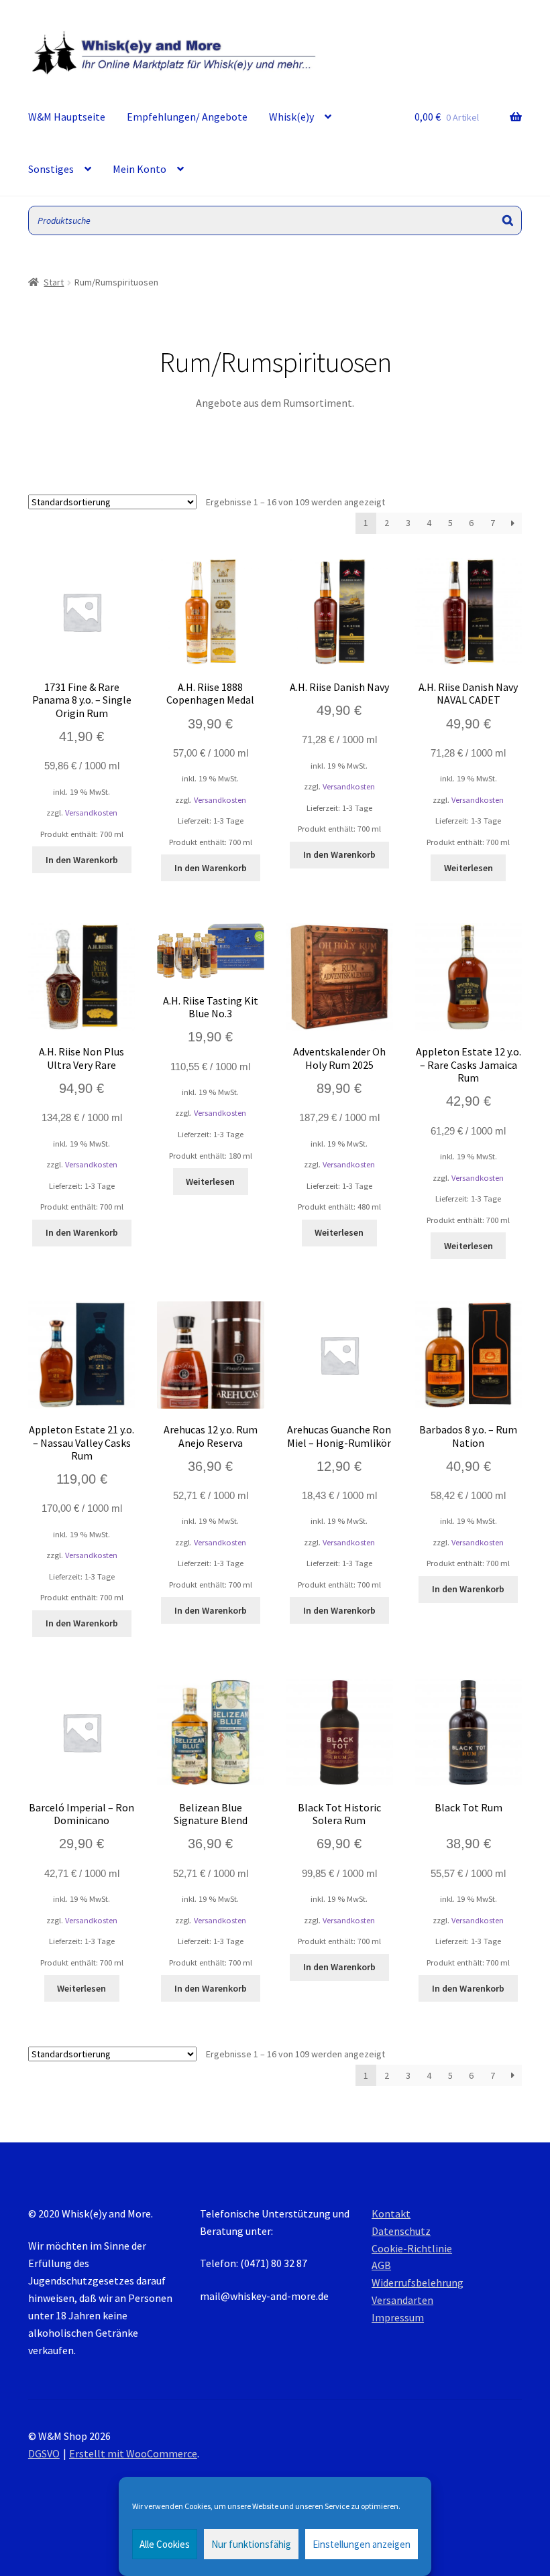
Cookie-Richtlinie (412, 2248)
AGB (381, 2265)
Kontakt (391, 2213)
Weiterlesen (469, 868)
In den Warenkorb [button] (82, 860)
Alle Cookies (165, 2544)
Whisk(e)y (291, 117)
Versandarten (402, 2300)
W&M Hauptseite (67, 117)
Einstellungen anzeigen (362, 2544)
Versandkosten (91, 813)
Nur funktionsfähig (251, 2544)
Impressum (398, 2317)
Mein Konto (140, 169)
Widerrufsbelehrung (418, 2282)
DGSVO (44, 2453)
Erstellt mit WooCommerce (133, 2453)
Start (54, 282)
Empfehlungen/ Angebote (187, 117)
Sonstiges (51, 169)
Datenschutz (401, 2231)
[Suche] (508, 221)
